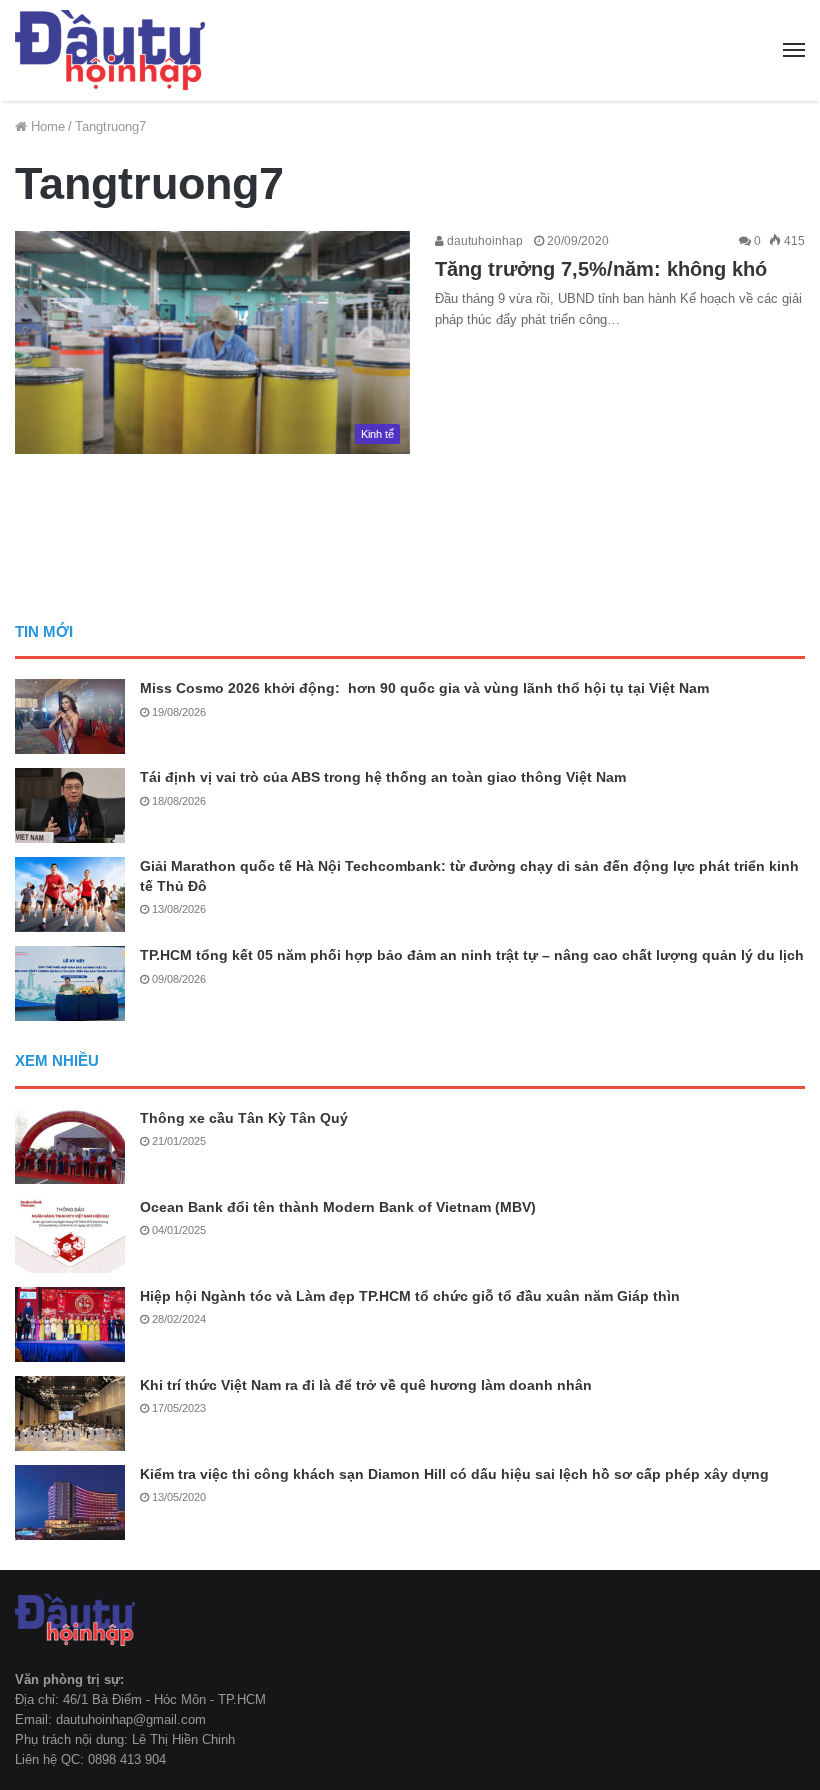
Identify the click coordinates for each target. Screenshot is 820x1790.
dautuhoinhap (483, 241)
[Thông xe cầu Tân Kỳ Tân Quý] (70, 1146)
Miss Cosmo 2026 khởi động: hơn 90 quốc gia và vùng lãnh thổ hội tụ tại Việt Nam (424, 688)
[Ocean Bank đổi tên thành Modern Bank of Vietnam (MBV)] (70, 1235)
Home (46, 126)
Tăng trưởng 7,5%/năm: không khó (601, 269)
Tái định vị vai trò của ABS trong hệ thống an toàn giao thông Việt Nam (383, 777)
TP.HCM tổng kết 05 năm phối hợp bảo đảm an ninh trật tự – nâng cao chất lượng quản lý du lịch (472, 955)
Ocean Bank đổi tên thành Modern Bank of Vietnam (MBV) (338, 1207)
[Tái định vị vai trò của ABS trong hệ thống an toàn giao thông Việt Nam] (70, 805)
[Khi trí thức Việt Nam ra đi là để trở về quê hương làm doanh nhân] (70, 1413)
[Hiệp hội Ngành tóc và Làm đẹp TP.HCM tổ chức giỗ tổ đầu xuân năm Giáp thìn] (70, 1324)
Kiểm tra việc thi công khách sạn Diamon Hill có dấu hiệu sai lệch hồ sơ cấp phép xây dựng (454, 1474)
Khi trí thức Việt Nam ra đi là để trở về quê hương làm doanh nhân (366, 1385)
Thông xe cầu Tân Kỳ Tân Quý (244, 1118)
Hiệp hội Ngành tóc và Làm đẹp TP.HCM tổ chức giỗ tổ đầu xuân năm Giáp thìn (410, 1296)
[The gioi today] (110, 50)
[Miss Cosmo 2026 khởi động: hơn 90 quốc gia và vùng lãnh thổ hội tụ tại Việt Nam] (70, 716)
